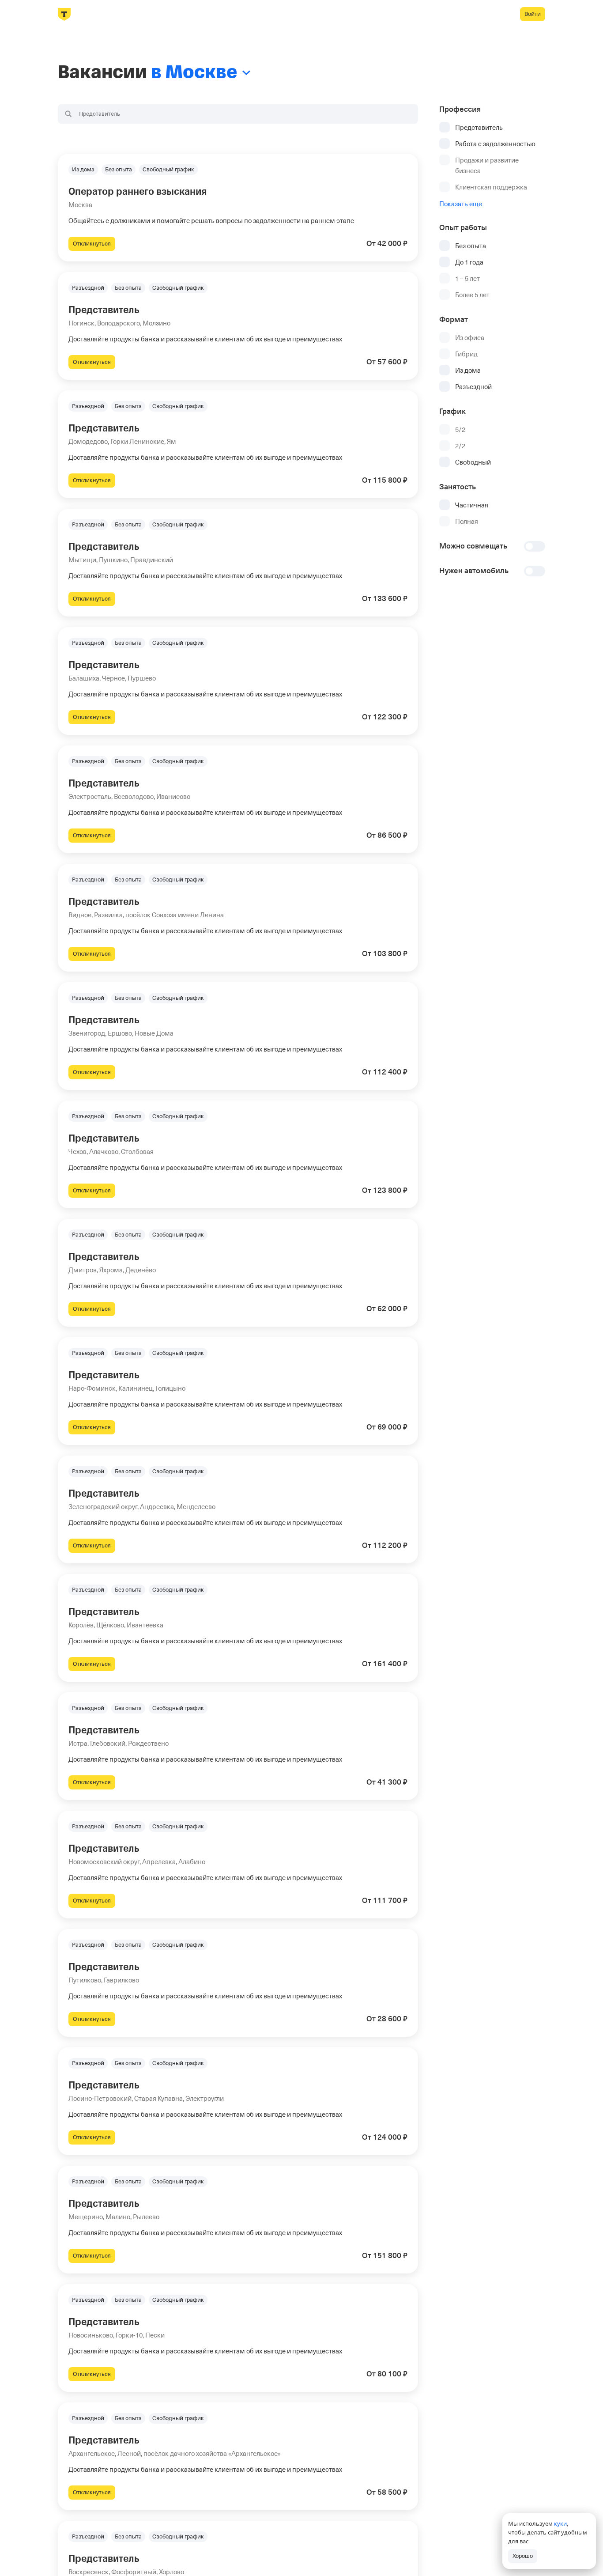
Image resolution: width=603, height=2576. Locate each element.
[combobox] (238, 114)
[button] (238, 208)
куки (560, 2523)
